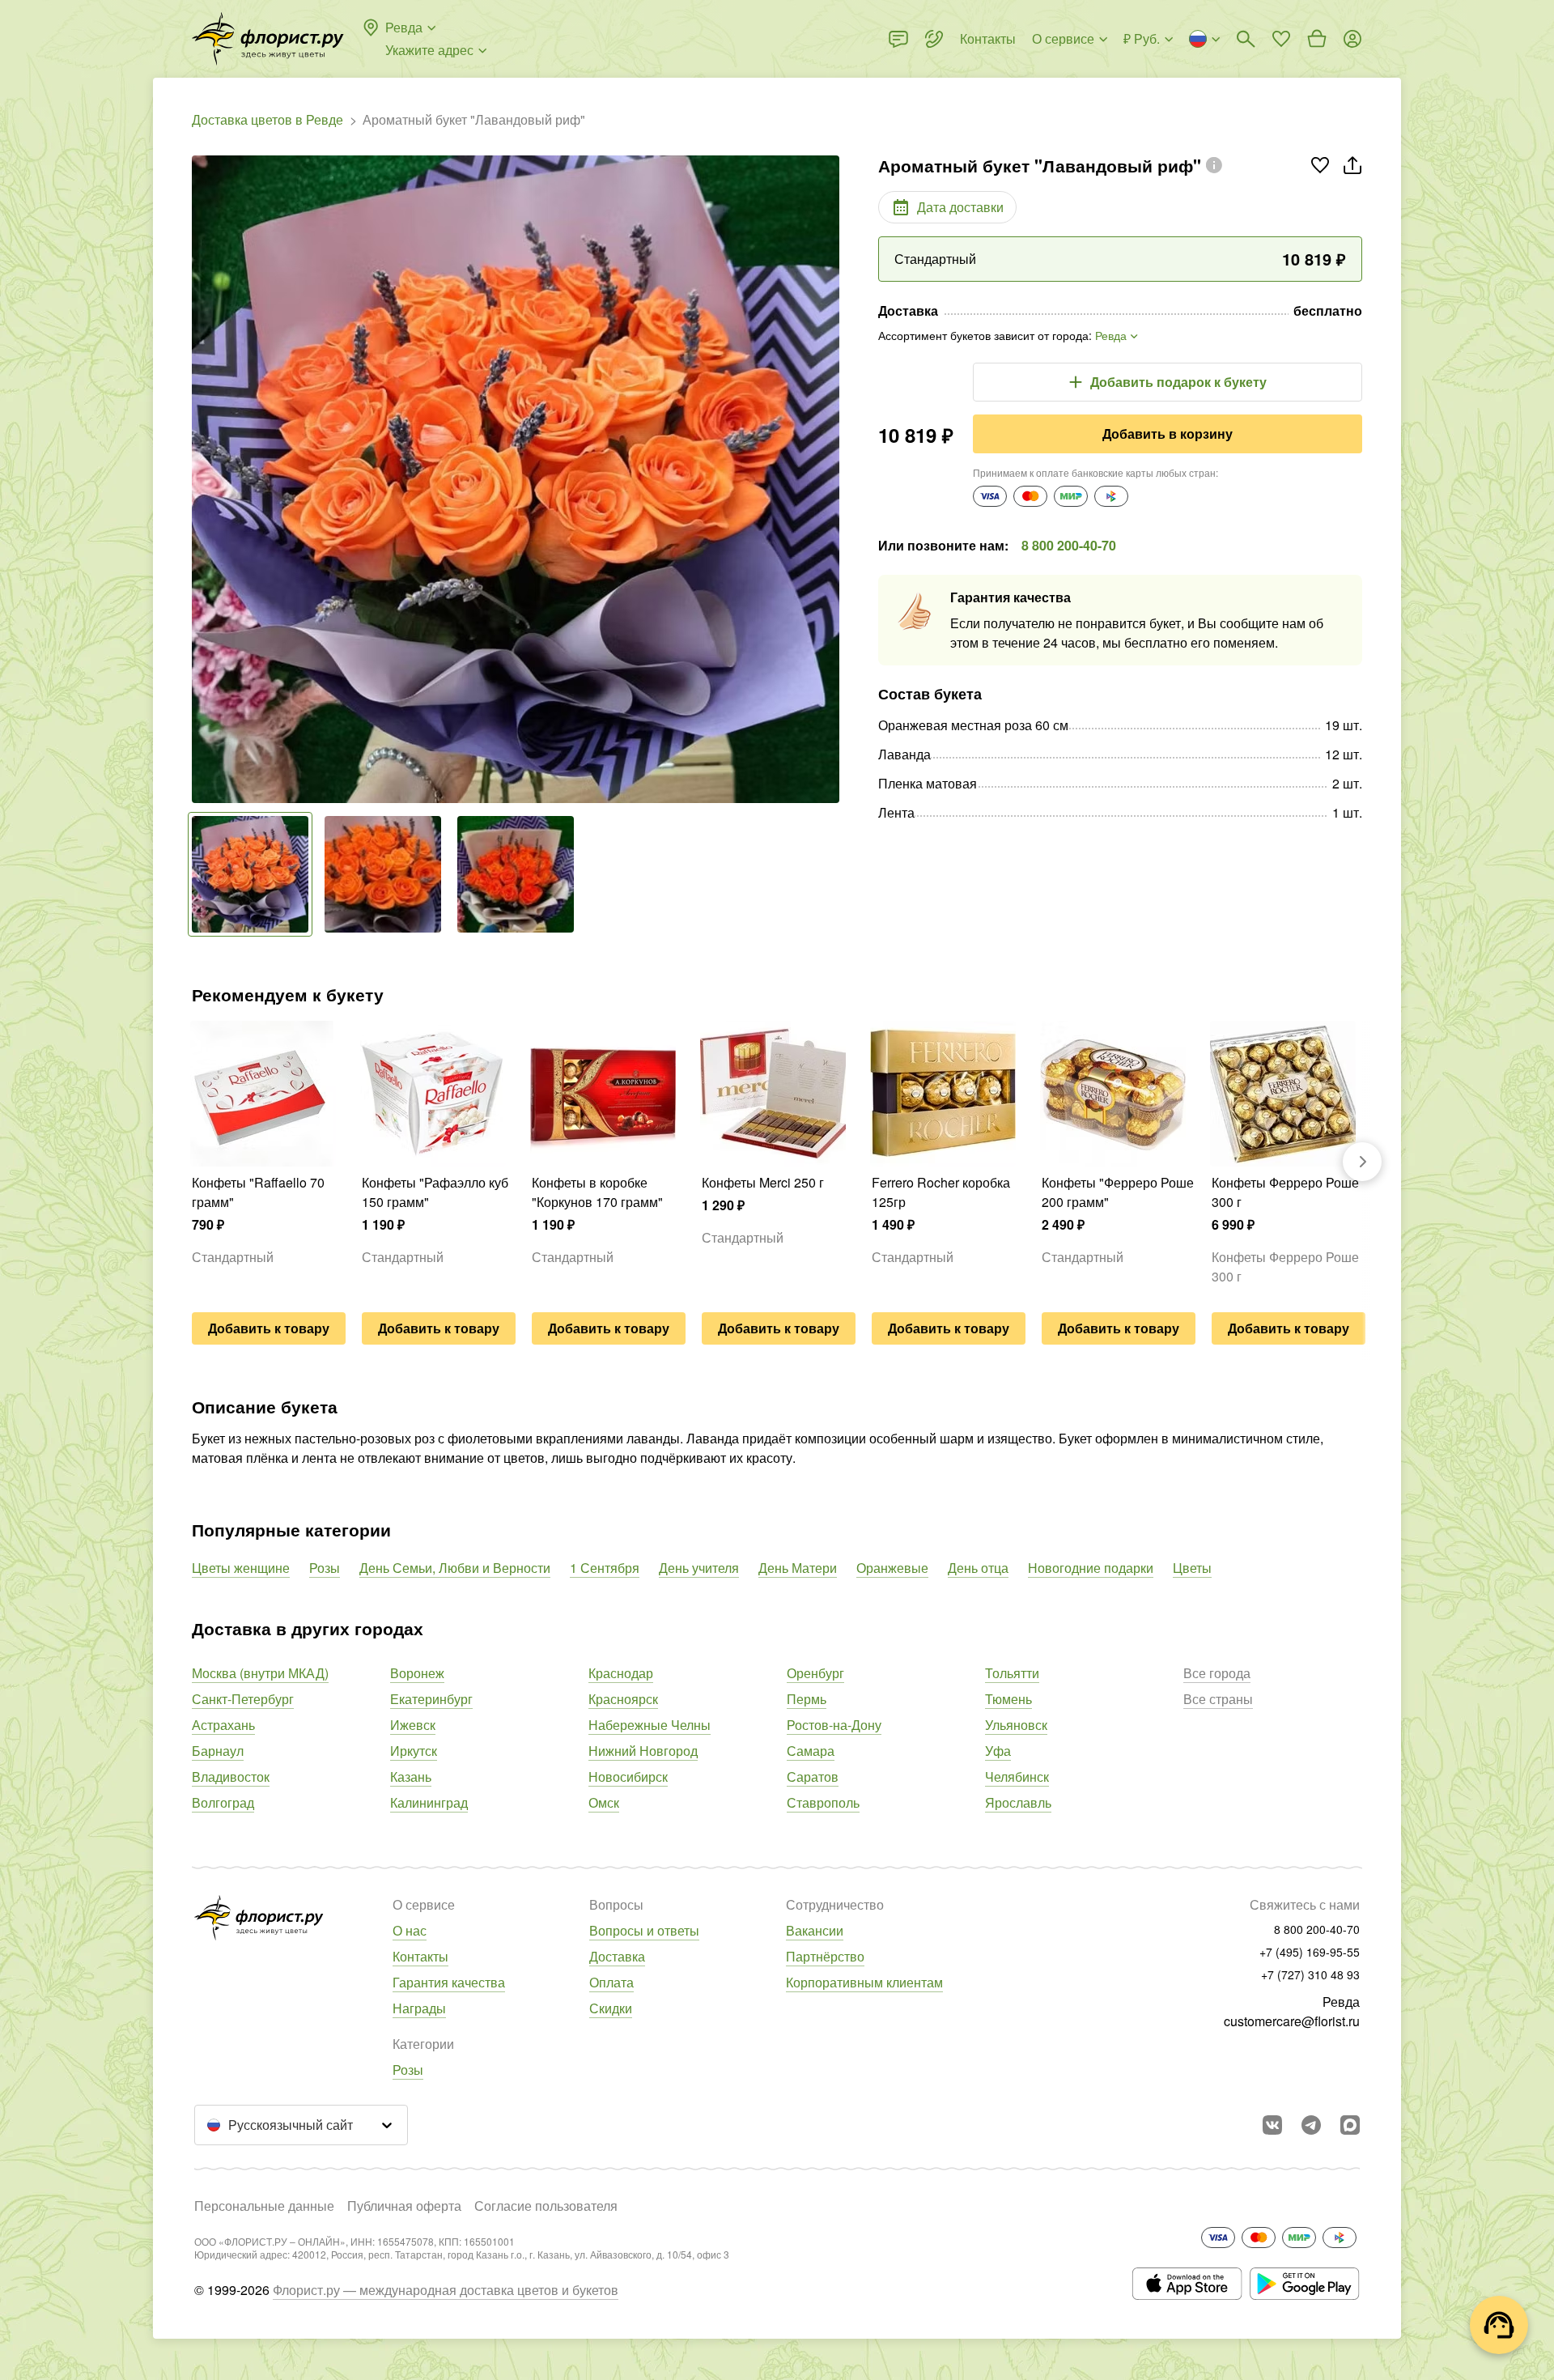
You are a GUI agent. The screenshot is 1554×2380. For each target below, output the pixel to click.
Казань (411, 1776)
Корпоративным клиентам (864, 1982)
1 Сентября (605, 1568)
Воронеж (417, 1673)
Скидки (611, 2008)
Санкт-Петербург (243, 1699)
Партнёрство (825, 1956)
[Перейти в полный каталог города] (268, 39)
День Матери (798, 1568)
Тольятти (1012, 1673)
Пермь (807, 1699)
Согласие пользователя (546, 2206)
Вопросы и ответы (644, 1930)
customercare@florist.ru (1292, 2021)
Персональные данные (264, 2206)
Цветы (1192, 1568)
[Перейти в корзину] (1317, 39)
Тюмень (1008, 1699)
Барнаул (218, 1751)
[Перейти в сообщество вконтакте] (1272, 2125)
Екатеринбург (431, 1699)
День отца (978, 1568)
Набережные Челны (650, 1725)
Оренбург (815, 1673)
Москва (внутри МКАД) (260, 1673)
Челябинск (1017, 1776)
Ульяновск (1016, 1725)
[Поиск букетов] (1246, 39)
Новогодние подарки (1091, 1568)
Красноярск (623, 1699)
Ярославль (1018, 1802)
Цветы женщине (241, 1568)
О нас (410, 1930)
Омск (604, 1802)
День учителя (699, 1568)
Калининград (429, 1802)
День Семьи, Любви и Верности (455, 1568)
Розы (325, 1568)
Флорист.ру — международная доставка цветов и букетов (446, 2290)
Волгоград (223, 1802)
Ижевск (413, 1725)
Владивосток (231, 1776)
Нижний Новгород (643, 1751)
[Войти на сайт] (1352, 39)
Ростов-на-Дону (834, 1725)
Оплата (611, 1982)
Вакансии (815, 1930)
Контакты (420, 1956)
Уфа (998, 1751)
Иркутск (414, 1751)
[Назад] (200, 479)
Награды (419, 2008)
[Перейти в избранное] (1281, 39)
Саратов (813, 1776)
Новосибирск (628, 1776)
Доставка (617, 1956)
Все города (1217, 1673)
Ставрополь (823, 1802)
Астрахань (223, 1725)
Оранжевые (892, 1568)
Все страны (1218, 1699)
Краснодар (621, 1673)
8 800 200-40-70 (1069, 545)
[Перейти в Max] (1350, 2125)
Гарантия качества (449, 1982)
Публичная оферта (404, 2206)
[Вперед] (831, 479)
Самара (811, 1751)
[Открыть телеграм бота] (1311, 2125)
